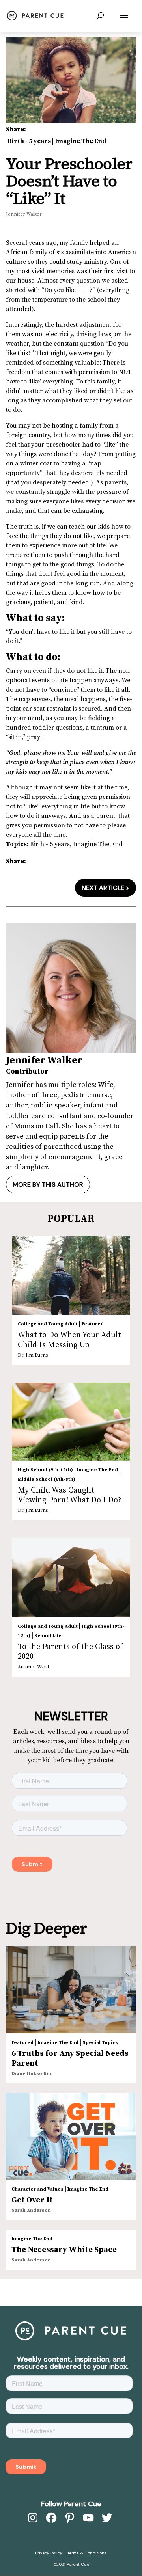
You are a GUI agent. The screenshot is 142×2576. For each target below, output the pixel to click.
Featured (93, 1324)
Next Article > (106, 888)
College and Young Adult (48, 1324)
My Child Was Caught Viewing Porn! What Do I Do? (69, 1495)
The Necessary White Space (64, 2250)
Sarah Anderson (31, 2210)
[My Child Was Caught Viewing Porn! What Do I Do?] (71, 1422)
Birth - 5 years (29, 141)
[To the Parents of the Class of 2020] (71, 1577)
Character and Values (37, 2189)
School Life (48, 1636)
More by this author (48, 1185)
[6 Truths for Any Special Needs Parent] (71, 1990)
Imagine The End (80, 141)
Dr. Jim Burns (33, 1355)
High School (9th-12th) (45, 1470)
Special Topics (100, 2043)
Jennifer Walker (24, 214)
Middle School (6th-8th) (47, 1479)
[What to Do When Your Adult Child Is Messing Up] (71, 1275)
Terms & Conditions (87, 2553)
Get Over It (32, 2200)
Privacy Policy (49, 2553)
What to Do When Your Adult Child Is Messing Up (69, 1340)
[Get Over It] (71, 2136)
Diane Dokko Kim (32, 2074)
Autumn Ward (33, 1667)
